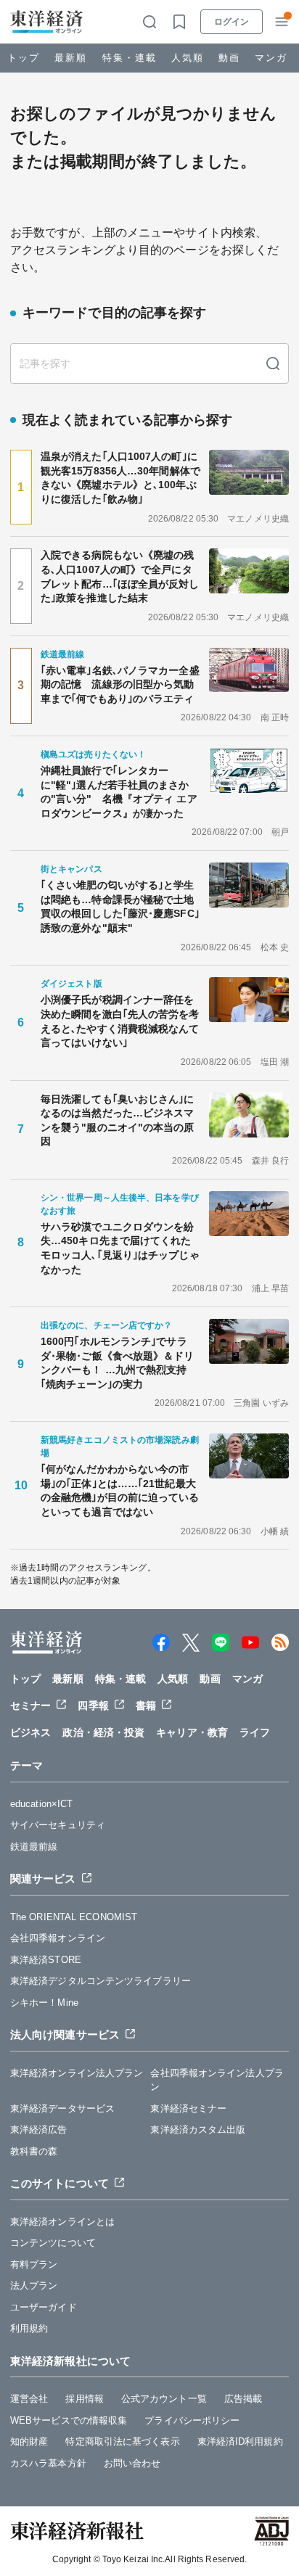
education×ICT (41, 1804)
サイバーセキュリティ (58, 1825)
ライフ (255, 1732)
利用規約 (29, 2328)
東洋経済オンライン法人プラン (77, 2073)
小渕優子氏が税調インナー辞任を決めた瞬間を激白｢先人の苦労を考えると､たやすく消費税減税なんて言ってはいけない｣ (120, 1021)
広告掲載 (243, 2399)
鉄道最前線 (34, 1847)
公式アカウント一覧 (164, 2399)
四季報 (93, 1705)
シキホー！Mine (44, 2003)
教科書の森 (34, 2151)
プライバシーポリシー (192, 2420)
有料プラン (34, 2264)
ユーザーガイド (44, 2307)
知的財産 (29, 2441)
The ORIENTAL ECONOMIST (74, 1917)
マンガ (271, 58)
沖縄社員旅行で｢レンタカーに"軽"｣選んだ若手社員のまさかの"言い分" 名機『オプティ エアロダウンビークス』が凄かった (119, 792)
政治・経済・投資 (103, 1732)
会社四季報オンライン (58, 1938)
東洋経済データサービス (62, 2108)
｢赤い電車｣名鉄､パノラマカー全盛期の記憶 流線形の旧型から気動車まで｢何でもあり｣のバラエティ (120, 684)
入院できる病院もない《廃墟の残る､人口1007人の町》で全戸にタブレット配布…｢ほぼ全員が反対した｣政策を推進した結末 (120, 576)
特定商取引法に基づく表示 (122, 2441)
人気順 (188, 58)
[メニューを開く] (282, 22)
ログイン (232, 22)
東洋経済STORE (46, 1960)
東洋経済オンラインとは (62, 2222)
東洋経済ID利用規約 (240, 2441)
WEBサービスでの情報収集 (69, 2420)
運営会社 (29, 2399)
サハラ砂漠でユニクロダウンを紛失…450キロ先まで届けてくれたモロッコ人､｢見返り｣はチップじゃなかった (120, 1248)
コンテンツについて (53, 2243)
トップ (24, 58)
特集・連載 (130, 58)
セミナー (30, 1705)
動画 (229, 58)
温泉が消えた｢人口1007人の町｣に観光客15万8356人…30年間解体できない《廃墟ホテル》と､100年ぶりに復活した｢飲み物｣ (120, 478)
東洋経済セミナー (188, 2108)
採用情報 (84, 2399)
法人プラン (34, 2285)
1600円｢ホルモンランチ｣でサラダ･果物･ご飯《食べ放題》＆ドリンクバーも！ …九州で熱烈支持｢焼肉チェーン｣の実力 (118, 1363)
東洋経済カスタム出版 (198, 2129)
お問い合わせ (132, 2463)
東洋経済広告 (39, 2129)
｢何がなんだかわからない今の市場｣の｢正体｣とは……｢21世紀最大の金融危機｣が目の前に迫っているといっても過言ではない (120, 1490)
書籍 (146, 1705)
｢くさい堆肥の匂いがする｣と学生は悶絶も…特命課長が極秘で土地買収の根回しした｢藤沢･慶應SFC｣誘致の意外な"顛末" (120, 906)
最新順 (71, 58)
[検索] (273, 363)
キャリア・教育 (192, 1732)
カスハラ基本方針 (48, 2463)
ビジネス (30, 1732)
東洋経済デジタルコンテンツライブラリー (101, 1981)
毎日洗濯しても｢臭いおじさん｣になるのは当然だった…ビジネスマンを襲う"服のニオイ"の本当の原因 (118, 1120)
